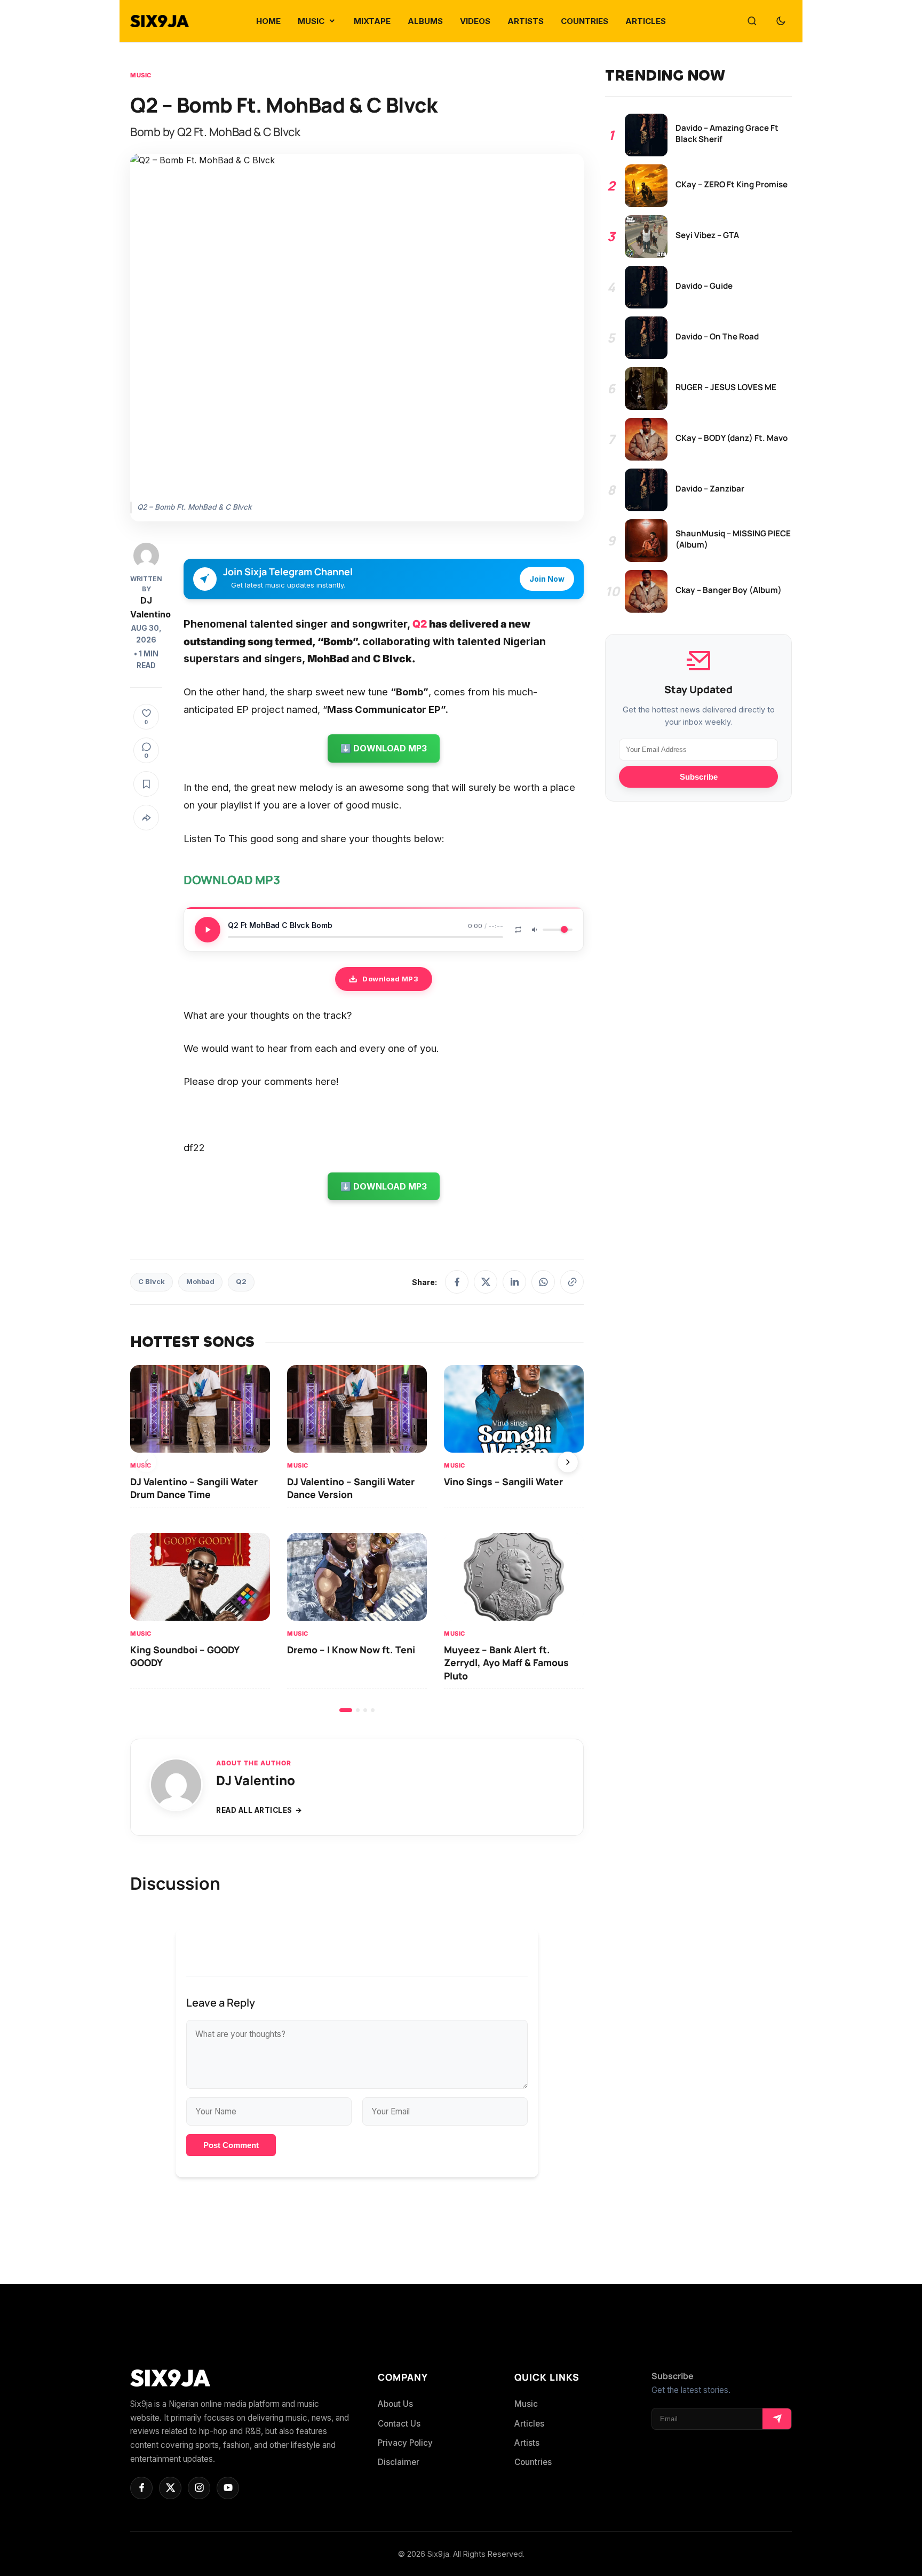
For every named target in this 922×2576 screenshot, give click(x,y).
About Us (395, 2404)
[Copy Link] (572, 1282)
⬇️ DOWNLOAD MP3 (384, 748)
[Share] (146, 818)
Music (141, 75)
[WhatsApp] (543, 1282)
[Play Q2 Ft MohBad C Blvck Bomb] (208, 930)
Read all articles (254, 1810)
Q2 (420, 624)
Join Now (547, 579)
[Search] (752, 21)
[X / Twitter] (486, 1282)
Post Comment (231, 2145)
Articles (529, 2424)
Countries (533, 2462)
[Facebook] (457, 1282)
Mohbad (200, 1282)
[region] (357, 1538)
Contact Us (399, 2424)
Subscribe (699, 777)
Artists (527, 2443)
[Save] (146, 784)
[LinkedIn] (514, 1282)
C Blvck (152, 1282)
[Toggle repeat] (518, 930)
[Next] (568, 1462)
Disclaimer (399, 2462)
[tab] (346, 1710)
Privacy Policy (405, 2443)
